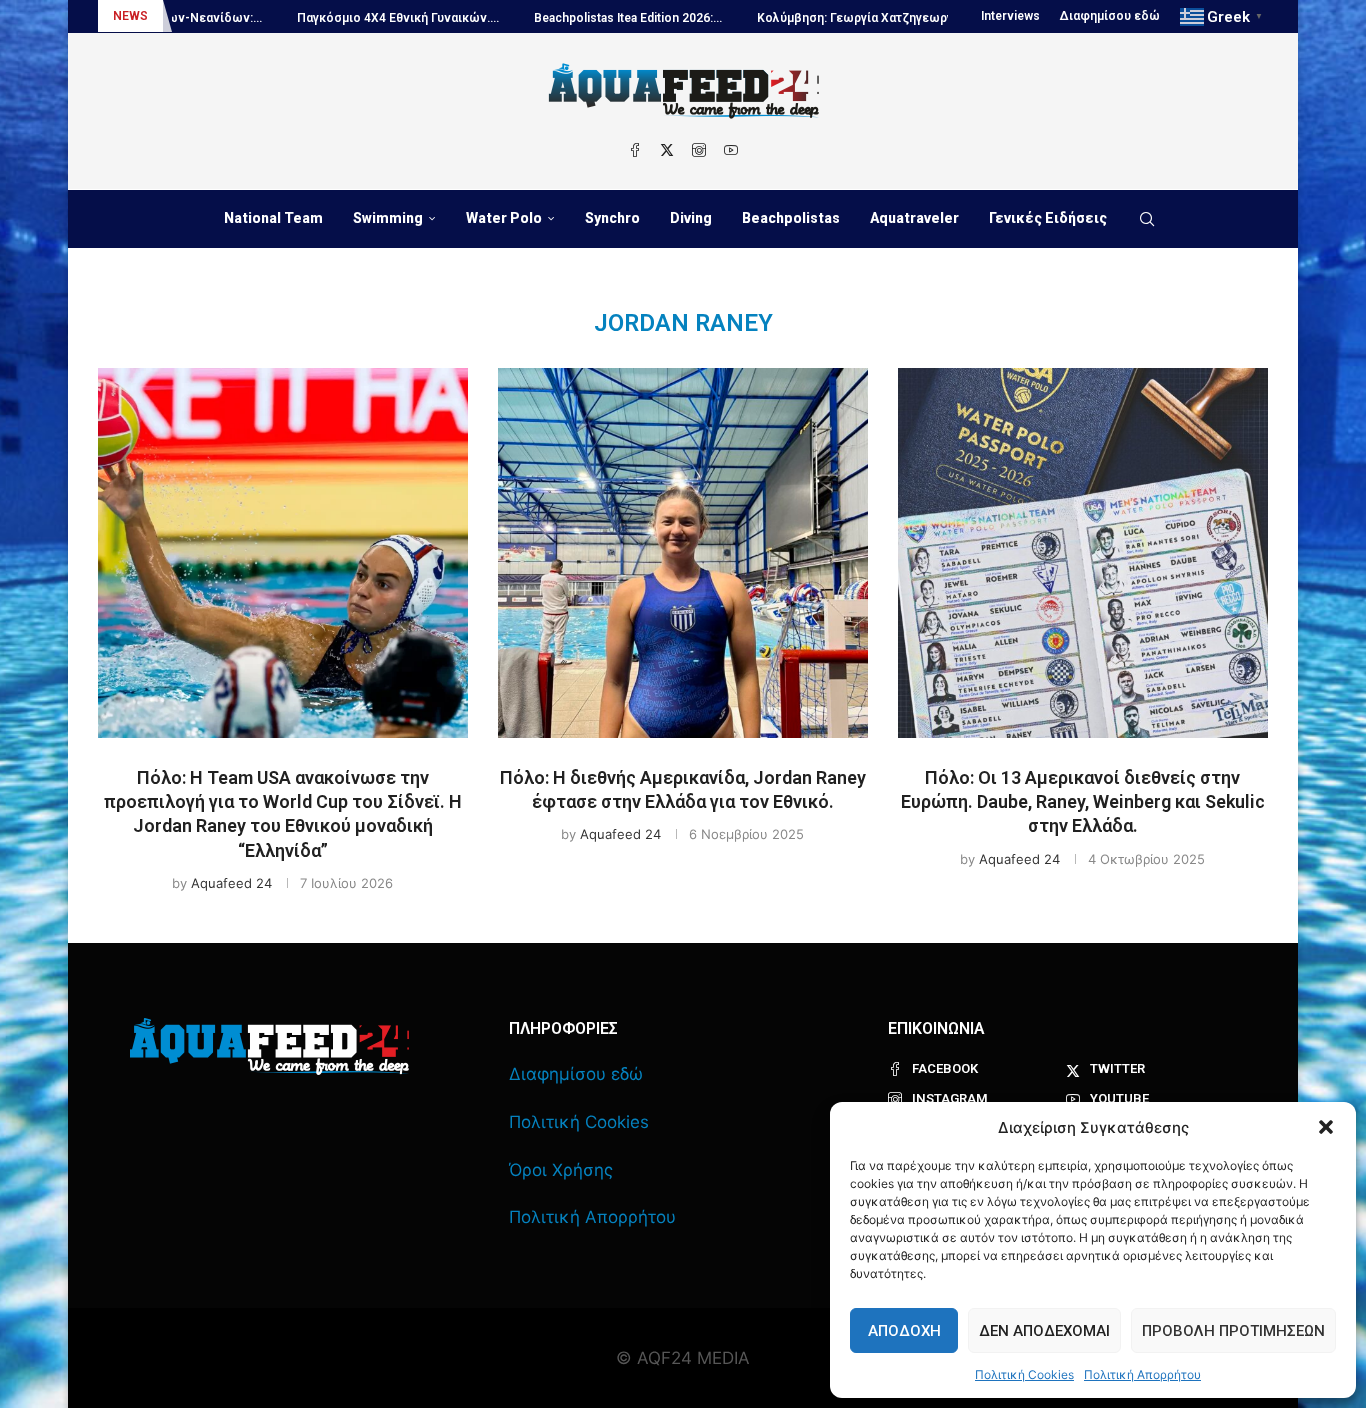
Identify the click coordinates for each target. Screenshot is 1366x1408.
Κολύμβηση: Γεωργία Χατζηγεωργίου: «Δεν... (834, 18)
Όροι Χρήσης (561, 1170)
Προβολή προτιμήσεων (1233, 1331)
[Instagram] (699, 150)
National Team (273, 218)
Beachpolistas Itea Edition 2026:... (576, 18)
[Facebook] (635, 150)
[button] (1326, 1127)
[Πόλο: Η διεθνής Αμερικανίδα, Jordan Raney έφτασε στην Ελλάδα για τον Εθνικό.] (683, 553)
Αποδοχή (904, 1331)
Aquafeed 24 (231, 883)
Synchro (612, 218)
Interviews (1010, 16)
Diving (691, 218)
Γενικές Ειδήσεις (1048, 218)
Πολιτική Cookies (1024, 1374)
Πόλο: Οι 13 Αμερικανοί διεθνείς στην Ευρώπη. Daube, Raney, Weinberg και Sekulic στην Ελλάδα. (1083, 802)
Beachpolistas (791, 218)
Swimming (388, 218)
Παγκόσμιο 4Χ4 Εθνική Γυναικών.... (346, 18)
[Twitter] (667, 150)
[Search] (1147, 219)
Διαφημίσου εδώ (1110, 16)
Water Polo (504, 218)
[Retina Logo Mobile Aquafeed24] (269, 1046)
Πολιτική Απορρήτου (1142, 1374)
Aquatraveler (914, 218)
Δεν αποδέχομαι (1044, 1331)
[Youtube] (731, 150)
